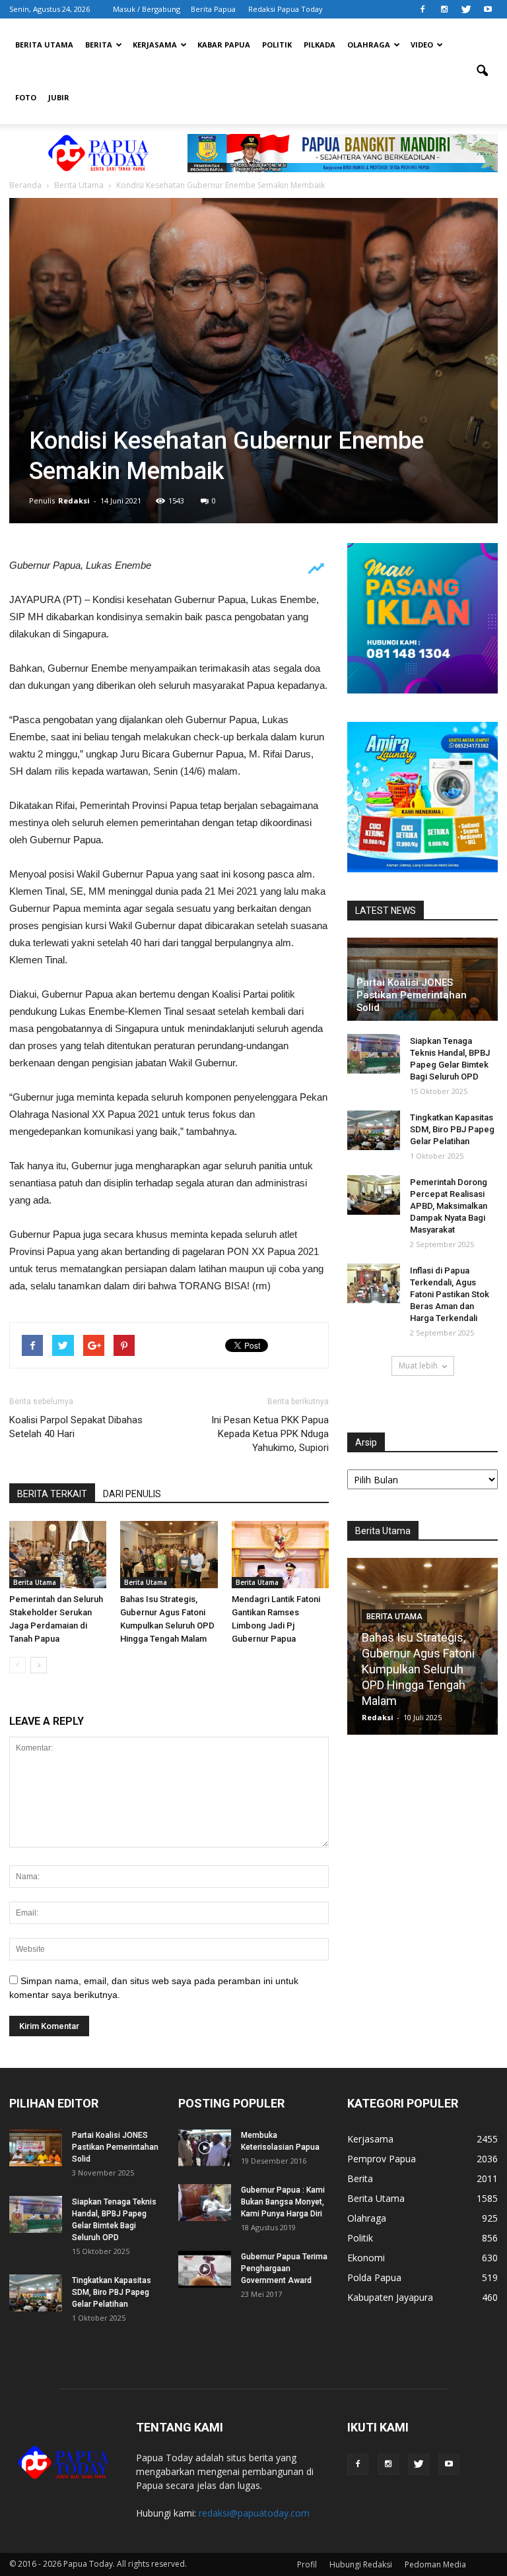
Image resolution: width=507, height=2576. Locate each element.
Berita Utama (44, 45)
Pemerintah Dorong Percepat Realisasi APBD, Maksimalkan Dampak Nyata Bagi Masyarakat (449, 1206)
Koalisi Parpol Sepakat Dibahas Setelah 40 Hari (76, 1427)
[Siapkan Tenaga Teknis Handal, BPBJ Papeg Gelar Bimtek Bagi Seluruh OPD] (374, 1054)
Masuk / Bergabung (147, 9)
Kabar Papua (224, 45)
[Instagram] (444, 9)
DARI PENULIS (132, 1494)
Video (422, 45)
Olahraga (369, 45)
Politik (277, 45)
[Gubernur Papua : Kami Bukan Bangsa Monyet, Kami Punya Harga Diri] (205, 2203)
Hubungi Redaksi (361, 2564)
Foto (26, 97)
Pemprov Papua (382, 2159)
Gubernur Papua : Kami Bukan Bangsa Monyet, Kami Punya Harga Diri (283, 2202)
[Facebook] (422, 9)
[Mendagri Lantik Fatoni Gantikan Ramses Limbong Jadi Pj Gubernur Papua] (280, 1554)
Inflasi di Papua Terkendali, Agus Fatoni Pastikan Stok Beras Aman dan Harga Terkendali (450, 1294)
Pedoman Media (435, 2564)
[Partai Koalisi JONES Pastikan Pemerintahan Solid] (36, 2148)
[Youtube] (488, 9)
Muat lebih (418, 1366)
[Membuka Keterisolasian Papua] (205, 2148)
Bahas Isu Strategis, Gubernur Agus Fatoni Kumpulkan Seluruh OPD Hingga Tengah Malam (418, 1669)
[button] (482, 71)
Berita (99, 45)
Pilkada (320, 45)
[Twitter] (466, 9)
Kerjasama (155, 45)
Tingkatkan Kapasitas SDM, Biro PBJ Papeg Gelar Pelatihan (452, 1129)
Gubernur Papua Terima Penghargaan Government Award (284, 2269)
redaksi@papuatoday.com (254, 2513)
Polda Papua (374, 2277)
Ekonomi (366, 2258)
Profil (307, 2564)
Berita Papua (213, 9)
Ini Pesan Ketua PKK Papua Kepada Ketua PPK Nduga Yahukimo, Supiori (270, 1434)
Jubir (59, 97)
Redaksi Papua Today (286, 9)
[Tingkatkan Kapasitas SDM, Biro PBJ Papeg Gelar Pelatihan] (374, 1130)
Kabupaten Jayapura (390, 2297)
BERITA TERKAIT (52, 1494)
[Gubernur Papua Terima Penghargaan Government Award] (205, 2269)
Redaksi (74, 500)
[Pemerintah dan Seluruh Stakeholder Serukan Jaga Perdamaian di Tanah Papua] (58, 1554)
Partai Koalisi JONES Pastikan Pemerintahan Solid (412, 995)
